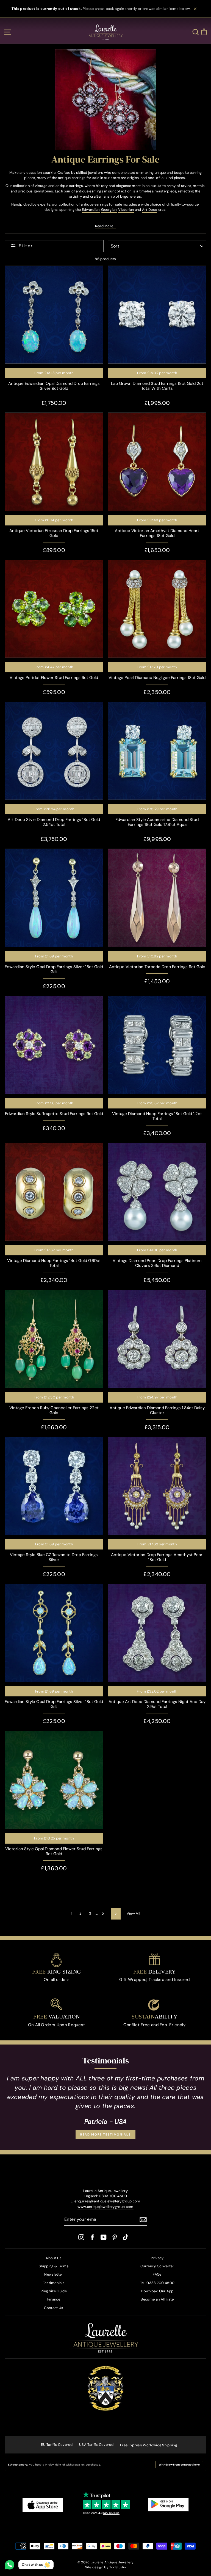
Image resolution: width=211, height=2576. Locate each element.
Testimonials (54, 2283)
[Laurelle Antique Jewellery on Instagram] (81, 2237)
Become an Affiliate (157, 2299)
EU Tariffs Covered (57, 2445)
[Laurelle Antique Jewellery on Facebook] (92, 2237)
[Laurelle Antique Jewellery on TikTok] (126, 2237)
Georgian (109, 210)
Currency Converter (157, 2266)
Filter (26, 246)
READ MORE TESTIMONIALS (105, 2134)
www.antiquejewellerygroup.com (105, 2207)
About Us (54, 2258)
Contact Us (54, 2308)
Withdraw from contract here (179, 2465)
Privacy (157, 2258)
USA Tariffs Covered (96, 2445)
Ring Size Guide (54, 2291)
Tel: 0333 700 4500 (157, 2283)
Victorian (126, 210)
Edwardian (91, 210)
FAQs (157, 2274)
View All (134, 1913)
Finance (54, 2299)
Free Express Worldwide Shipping (148, 2445)
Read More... (106, 226)
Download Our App (157, 2291)
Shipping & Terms (54, 2266)
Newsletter (54, 2274)
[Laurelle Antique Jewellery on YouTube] (104, 2237)
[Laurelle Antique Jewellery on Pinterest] (115, 2237)
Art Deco (150, 210)
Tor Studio (118, 2567)
